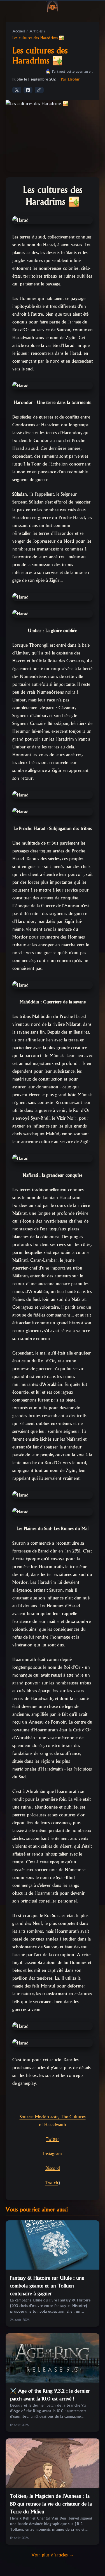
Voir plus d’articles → (53, 2555)
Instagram (53, 2154)
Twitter (53, 2139)
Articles (36, 31)
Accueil (19, 31)
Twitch (52, 2183)
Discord (53, 2168)
